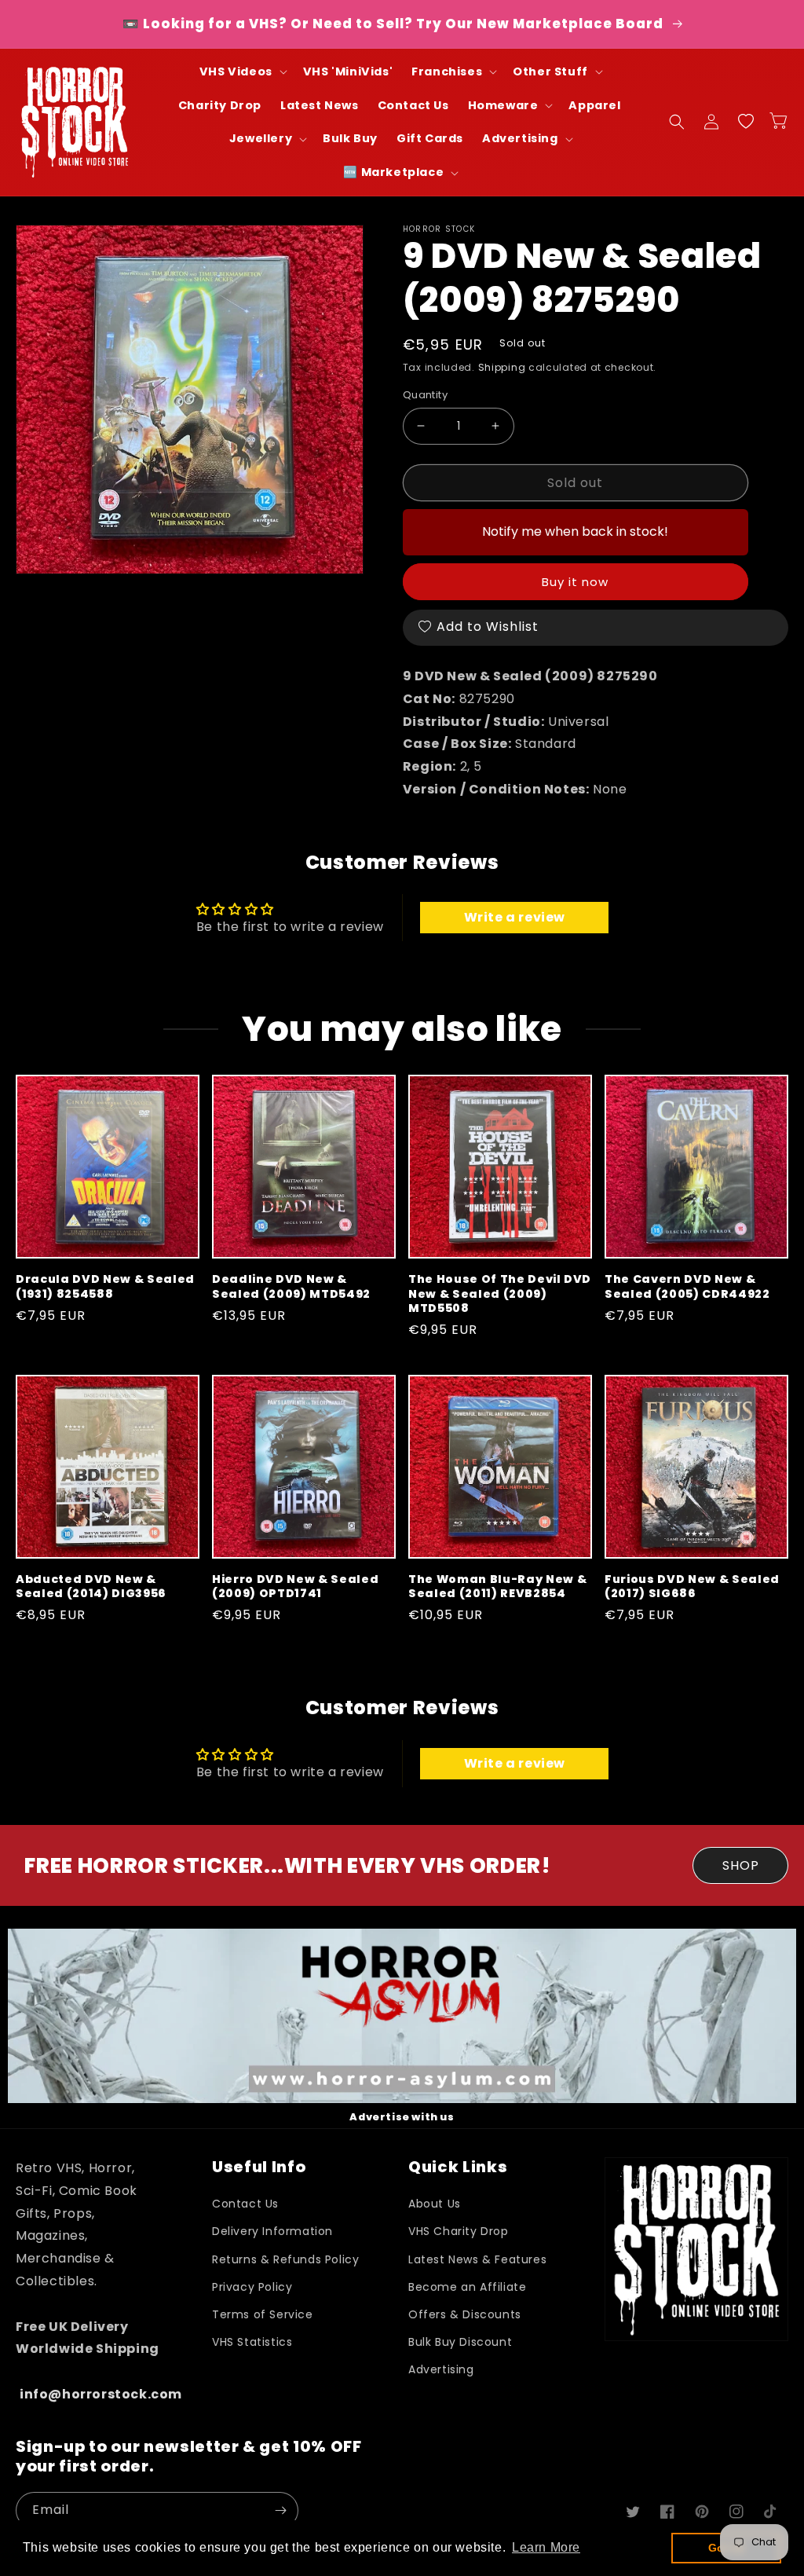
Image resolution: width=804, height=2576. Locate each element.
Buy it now (575, 582)
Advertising (441, 2369)
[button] (242, 72)
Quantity (425, 395)
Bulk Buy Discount (460, 2342)
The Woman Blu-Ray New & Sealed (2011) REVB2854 (497, 1586)
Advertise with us (402, 2117)
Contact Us (245, 2204)
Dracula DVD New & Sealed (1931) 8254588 (105, 1286)
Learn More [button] (546, 2547)
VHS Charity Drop (459, 2231)
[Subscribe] (280, 2510)
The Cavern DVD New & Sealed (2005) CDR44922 (687, 1286)
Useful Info (259, 2167)
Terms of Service (263, 2314)
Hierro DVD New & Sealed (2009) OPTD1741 (295, 1586)
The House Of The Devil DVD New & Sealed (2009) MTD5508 (500, 1293)
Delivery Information (272, 2231)
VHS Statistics (252, 2342)
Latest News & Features (477, 2259)
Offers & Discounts (465, 2314)
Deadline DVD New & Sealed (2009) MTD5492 (291, 1286)
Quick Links (458, 2167)
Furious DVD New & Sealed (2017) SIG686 (692, 1586)
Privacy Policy (252, 2287)
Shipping (502, 367)
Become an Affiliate (467, 2287)
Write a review (515, 917)
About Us (435, 2204)
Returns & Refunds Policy (285, 2259)
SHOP (741, 1865)
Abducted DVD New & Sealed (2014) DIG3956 (91, 1586)
